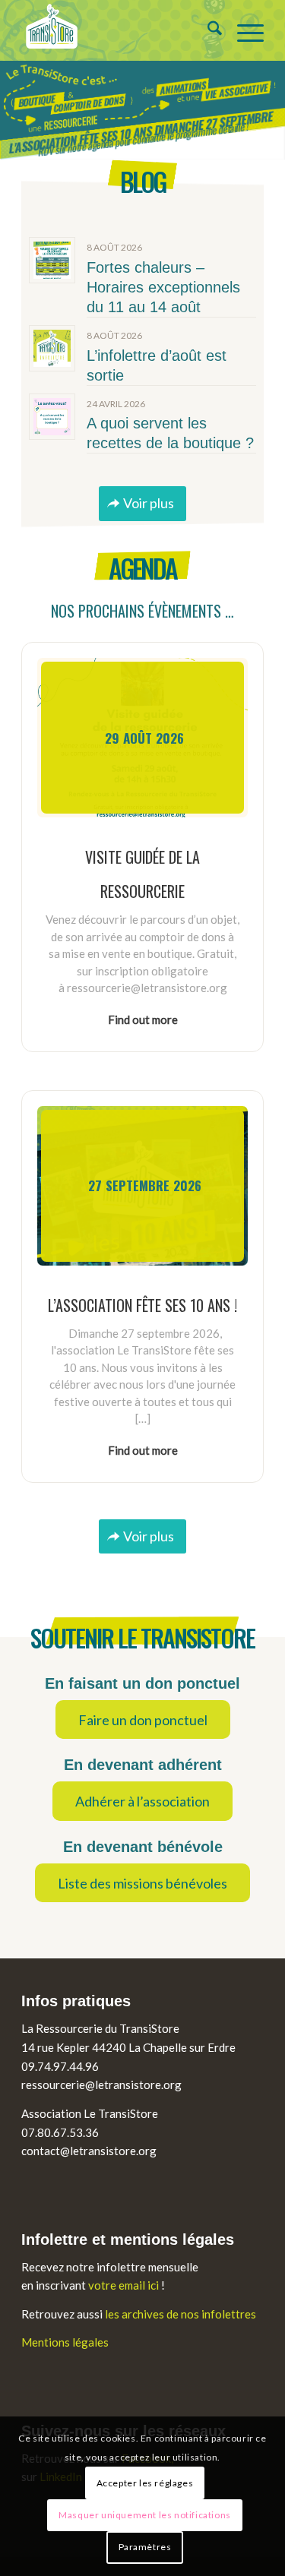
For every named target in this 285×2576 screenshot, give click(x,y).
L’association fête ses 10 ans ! (142, 1305)
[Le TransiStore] (118, 30)
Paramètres (145, 2547)
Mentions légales (65, 2342)
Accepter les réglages (145, 2483)
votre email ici (123, 2285)
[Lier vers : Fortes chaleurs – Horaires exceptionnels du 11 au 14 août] (52, 260)
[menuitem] (207, 30)
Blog (142, 181)
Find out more (143, 1019)
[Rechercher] (207, 30)
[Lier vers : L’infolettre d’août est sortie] (52, 348)
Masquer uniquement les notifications (145, 2515)
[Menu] (243, 30)
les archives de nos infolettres (180, 2314)
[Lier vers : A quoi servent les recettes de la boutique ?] (52, 417)
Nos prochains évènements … (142, 611)
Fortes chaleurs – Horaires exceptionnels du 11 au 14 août (163, 287)
